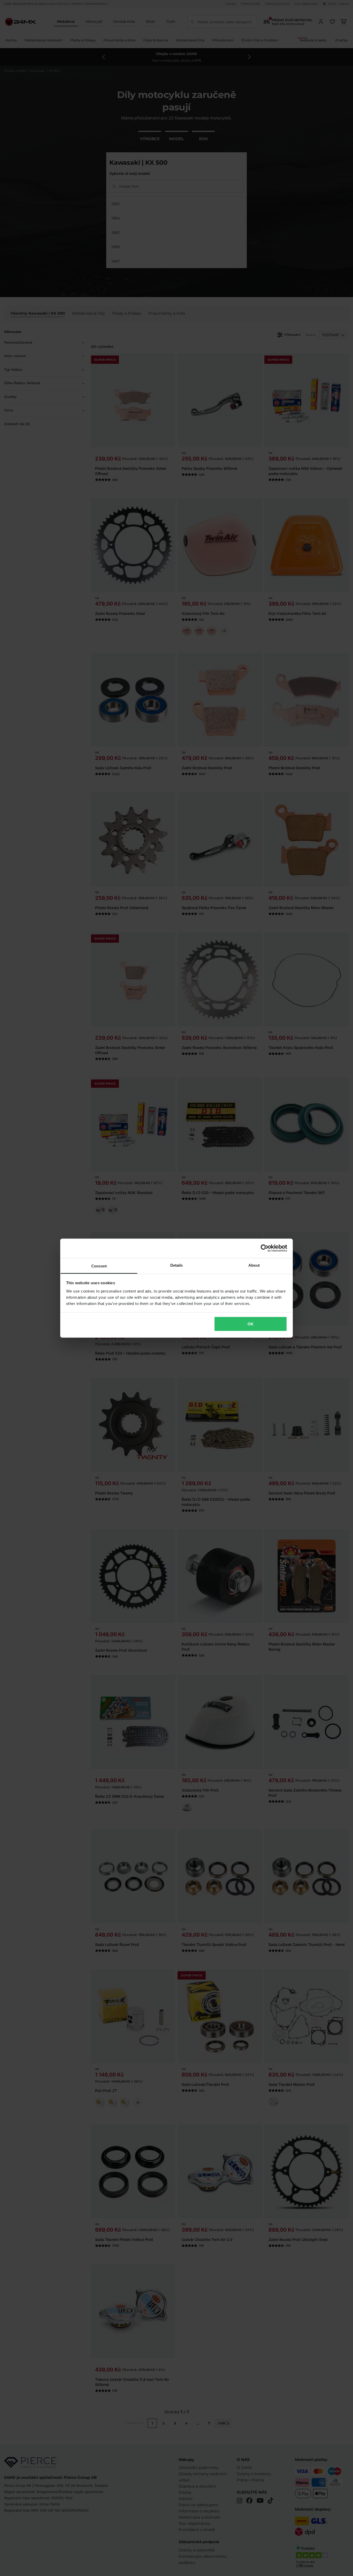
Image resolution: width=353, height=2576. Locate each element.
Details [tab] (177, 1265)
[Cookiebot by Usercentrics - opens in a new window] (264, 1248)
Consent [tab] (99, 1266)
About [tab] (254, 1265)
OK (251, 1324)
